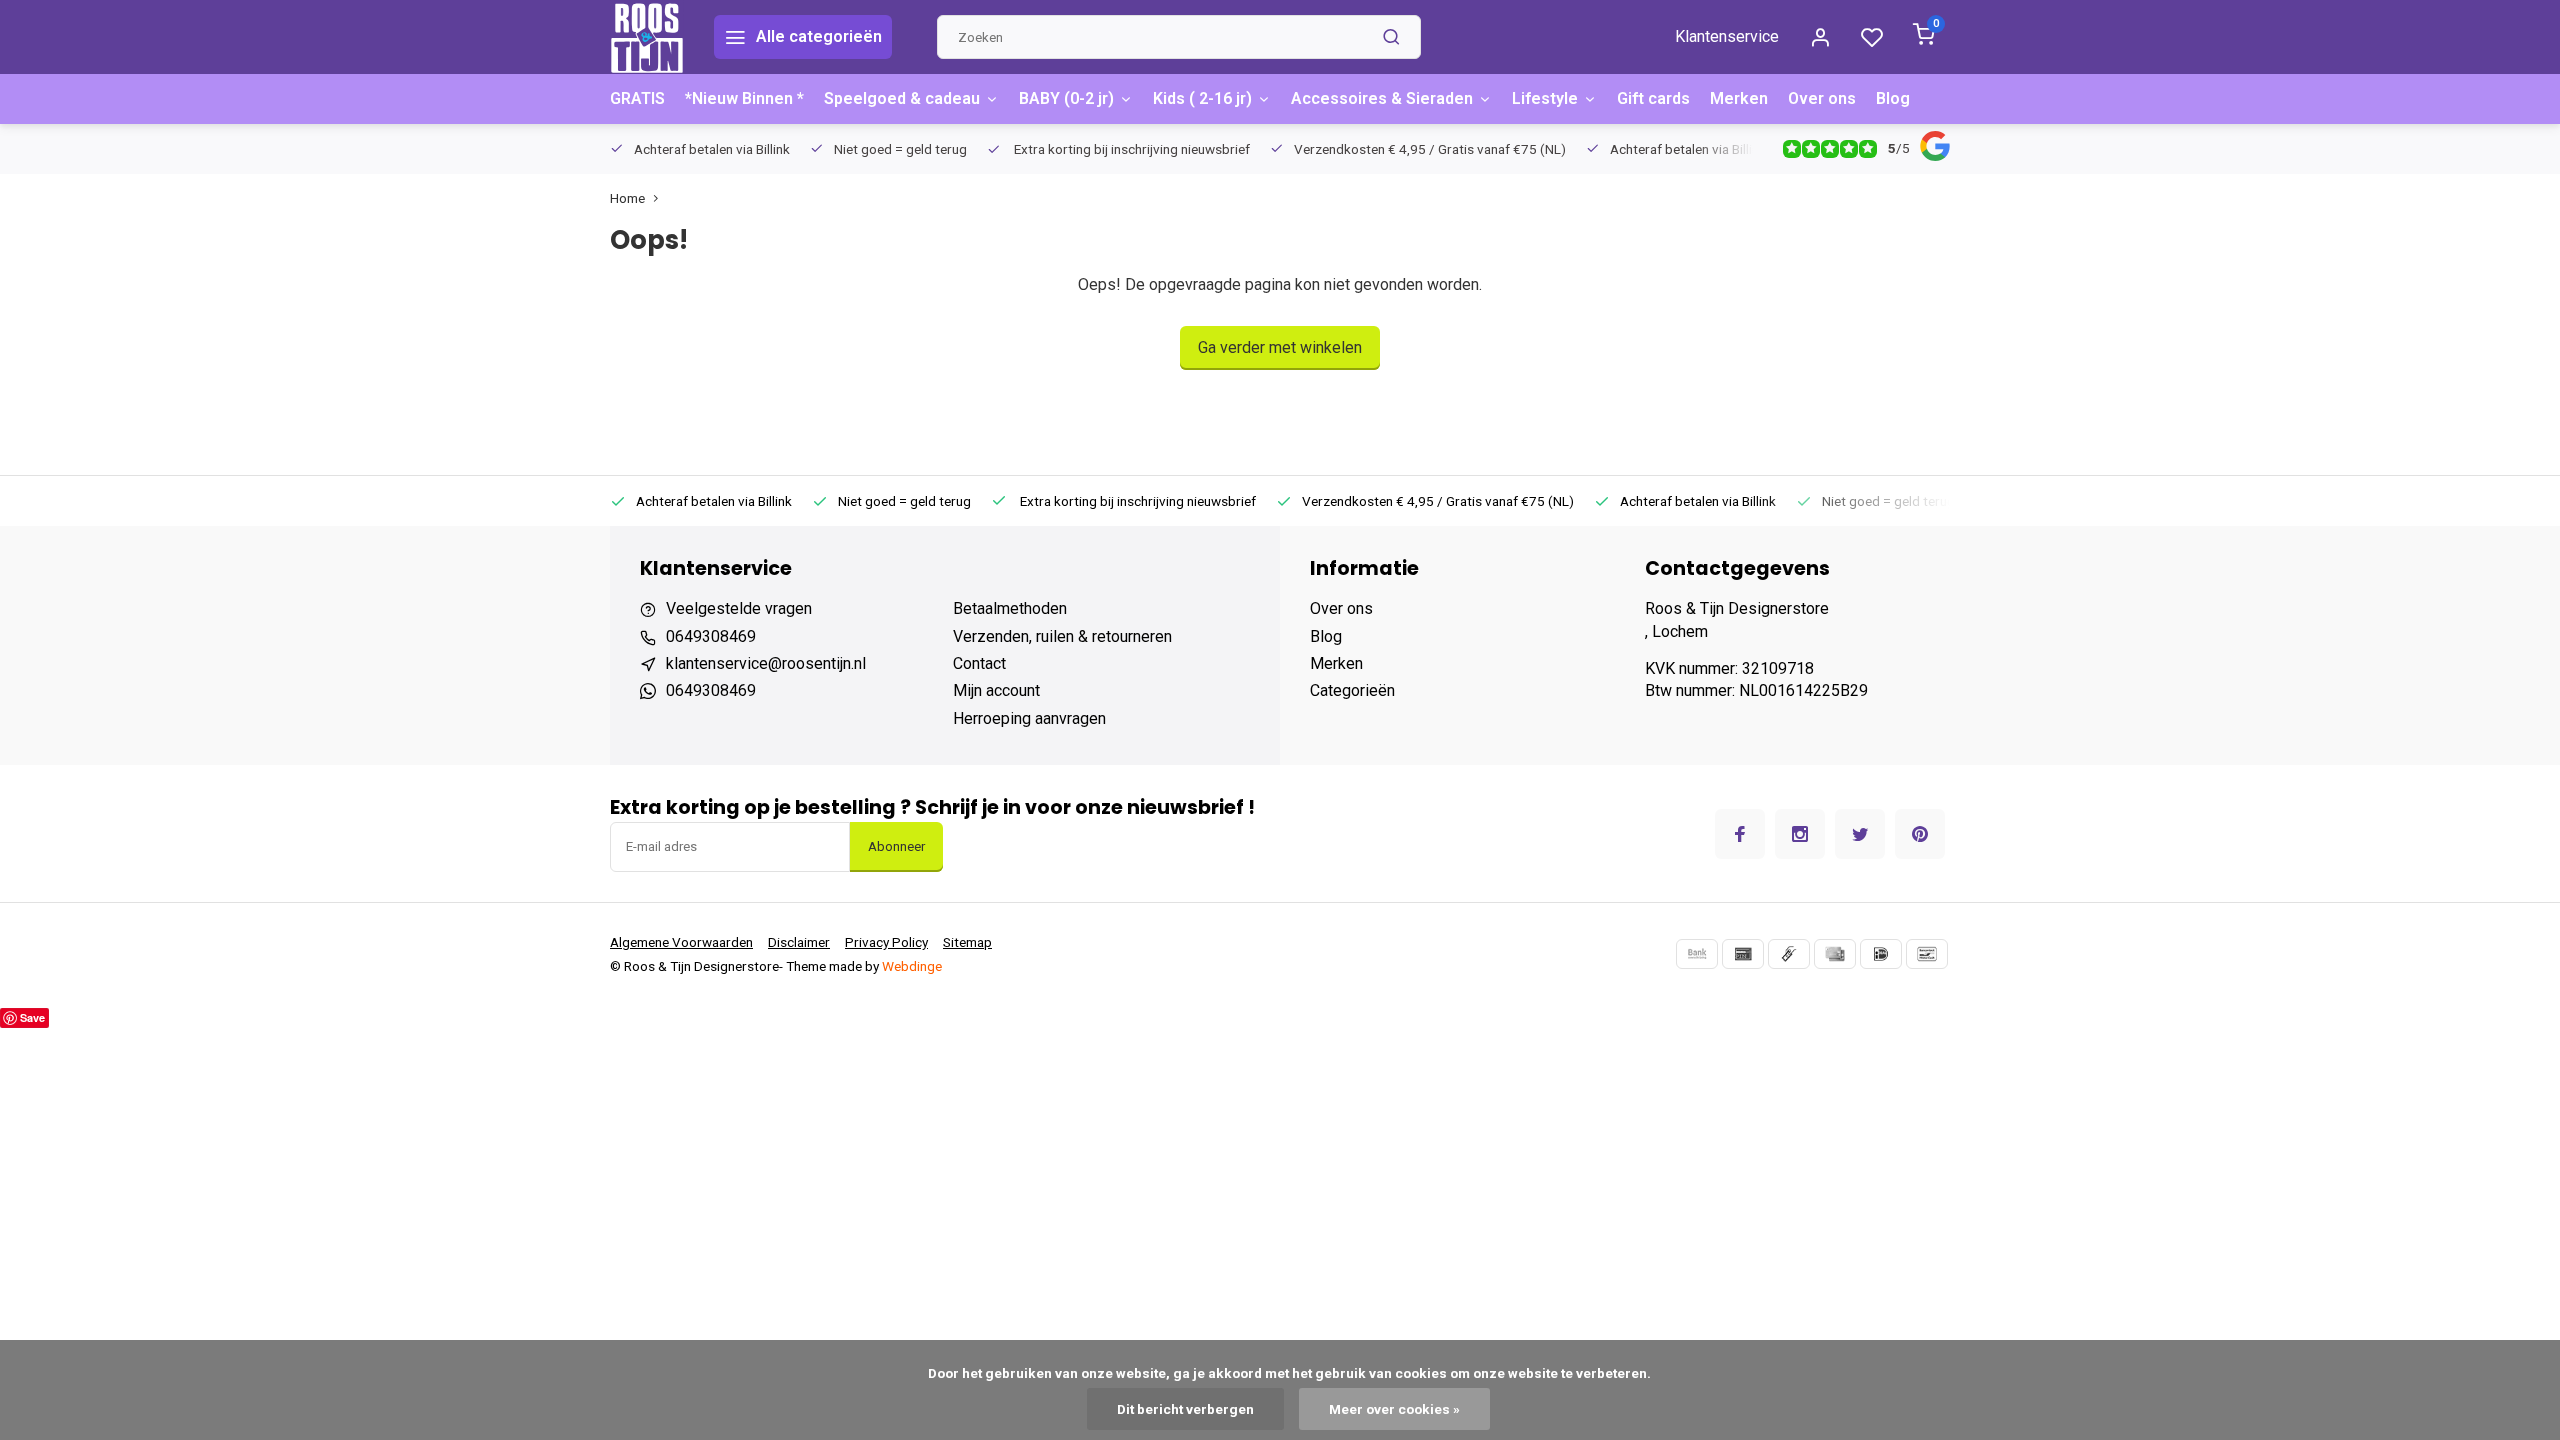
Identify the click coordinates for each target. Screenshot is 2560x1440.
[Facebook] (1740, 834)
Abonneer (896, 846)
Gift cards (1653, 98)
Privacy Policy (886, 942)
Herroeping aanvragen (1029, 718)
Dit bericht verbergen (1185, 1409)
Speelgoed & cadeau (902, 98)
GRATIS (637, 98)
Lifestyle (1545, 98)
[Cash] (1789, 954)
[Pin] (1743, 954)
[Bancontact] (1927, 954)
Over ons (1822, 98)
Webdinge (912, 966)
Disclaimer (799, 942)
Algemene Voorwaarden (681, 942)
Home (627, 198)
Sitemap (967, 942)
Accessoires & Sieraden (1382, 98)
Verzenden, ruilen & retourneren (1062, 636)
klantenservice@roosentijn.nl (766, 663)
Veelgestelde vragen (739, 608)
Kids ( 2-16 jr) (1202, 98)
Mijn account (996, 690)
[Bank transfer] (1697, 954)
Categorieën (1352, 690)
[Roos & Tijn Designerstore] (647, 37)
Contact (979, 663)
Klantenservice (1727, 36)
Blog (1893, 98)
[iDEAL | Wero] (1881, 954)
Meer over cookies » (1394, 1409)
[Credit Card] (1835, 954)
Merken (1739, 98)
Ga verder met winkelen (1280, 347)
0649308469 (711, 636)
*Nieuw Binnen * (744, 98)
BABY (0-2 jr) (1066, 98)
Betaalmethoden (1010, 608)
